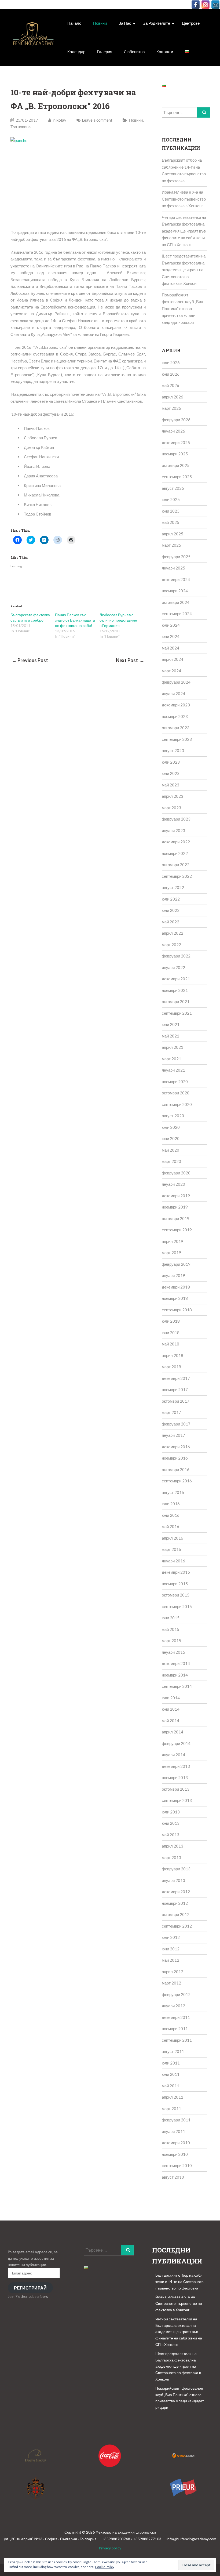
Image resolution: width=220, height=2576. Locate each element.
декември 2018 (176, 1287)
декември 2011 (176, 2017)
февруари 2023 (176, 819)
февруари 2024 (176, 682)
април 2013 (173, 1846)
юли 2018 (171, 1321)
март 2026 (171, 408)
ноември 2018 (175, 1298)
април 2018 (173, 1355)
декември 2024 (176, 579)
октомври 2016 (176, 1470)
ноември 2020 (175, 1082)
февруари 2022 (176, 956)
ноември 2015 (175, 1584)
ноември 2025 (175, 454)
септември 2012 (177, 1926)
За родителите (157, 23)
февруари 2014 (176, 1743)
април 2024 (173, 659)
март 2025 (171, 545)
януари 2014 (173, 1755)
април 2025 (173, 534)
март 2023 (171, 808)
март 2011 (171, 2109)
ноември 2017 (175, 1389)
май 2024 (170, 648)
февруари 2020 (176, 1173)
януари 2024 (173, 694)
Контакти (165, 52)
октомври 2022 (176, 865)
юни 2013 (171, 1823)
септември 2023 (177, 739)
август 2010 (173, 2177)
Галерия (105, 52)
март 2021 (171, 1059)
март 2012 (171, 1983)
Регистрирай (30, 2288)
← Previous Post (30, 660)
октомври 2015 (176, 1595)
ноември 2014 (175, 1675)
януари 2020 (173, 1184)
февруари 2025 (176, 557)
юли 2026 (171, 362)
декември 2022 (176, 842)
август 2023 (173, 750)
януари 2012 (173, 2006)
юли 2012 (171, 1937)
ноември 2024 (175, 591)
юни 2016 (171, 1515)
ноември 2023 (175, 716)
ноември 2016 (175, 1458)
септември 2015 (177, 1606)
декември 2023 (176, 705)
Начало (74, 23)
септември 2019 (177, 1230)
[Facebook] (196, 5)
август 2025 (173, 488)
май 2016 (170, 1526)
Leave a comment (97, 120)
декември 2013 (176, 1766)
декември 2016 (176, 1447)
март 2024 (171, 671)
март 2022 (171, 945)
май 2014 (170, 1721)
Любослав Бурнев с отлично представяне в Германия (118, 620)
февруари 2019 (176, 1264)
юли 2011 (171, 2063)
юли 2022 (171, 899)
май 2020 (170, 1150)
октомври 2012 (176, 1914)
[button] (33, 37)
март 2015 (171, 1641)
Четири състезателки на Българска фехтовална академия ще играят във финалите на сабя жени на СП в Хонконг (184, 231)
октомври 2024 (176, 602)
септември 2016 (177, 1481)
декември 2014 (176, 1663)
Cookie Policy (105, 2567)
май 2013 (170, 1835)
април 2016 (173, 1538)
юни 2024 (171, 636)
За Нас (125, 23)
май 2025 (170, 522)
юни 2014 (171, 1709)
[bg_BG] (187, 52)
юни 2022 (171, 910)
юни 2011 (171, 2074)
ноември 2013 (175, 1777)
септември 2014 (177, 1686)
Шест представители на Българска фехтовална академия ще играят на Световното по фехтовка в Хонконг (184, 270)
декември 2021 (176, 979)
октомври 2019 (176, 1218)
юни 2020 (171, 1138)
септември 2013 (177, 1800)
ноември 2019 (175, 1207)
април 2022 (173, 933)
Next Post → (130, 660)
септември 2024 (177, 614)
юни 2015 (171, 1618)
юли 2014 (171, 1698)
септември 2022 (177, 876)
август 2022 (173, 887)
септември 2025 (177, 477)
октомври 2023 (176, 728)
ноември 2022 (175, 853)
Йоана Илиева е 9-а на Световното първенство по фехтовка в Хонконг (184, 199)
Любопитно (134, 52)
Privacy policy (110, 2548)
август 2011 (173, 2051)
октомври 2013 (176, 1789)
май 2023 (170, 785)
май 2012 (170, 1960)
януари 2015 (173, 1652)
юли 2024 (171, 625)
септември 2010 (177, 2165)
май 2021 (170, 1036)
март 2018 (171, 1367)
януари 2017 (173, 1435)
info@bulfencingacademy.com (191, 2539)
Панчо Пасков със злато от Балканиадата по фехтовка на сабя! (75, 620)
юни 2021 (171, 1024)
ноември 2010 (175, 2154)
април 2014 (173, 1732)
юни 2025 (171, 511)
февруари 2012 (176, 1994)
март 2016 (171, 1549)
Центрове (191, 23)
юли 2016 (171, 1504)
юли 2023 (171, 762)
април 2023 (173, 796)
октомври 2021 (176, 1002)
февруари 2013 (176, 1869)
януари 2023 (173, 830)
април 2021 (173, 1047)
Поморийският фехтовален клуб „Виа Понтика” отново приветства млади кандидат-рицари (182, 309)
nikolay (59, 120)
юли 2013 (171, 1812)
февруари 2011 (176, 2120)
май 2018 (170, 1344)
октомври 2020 (176, 1093)
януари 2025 (173, 568)
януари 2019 (173, 1275)
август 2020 (173, 1116)
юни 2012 (171, 1949)
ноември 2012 (175, 1903)
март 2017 (171, 1412)
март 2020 (171, 1161)
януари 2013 (173, 1880)
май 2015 (170, 1629)
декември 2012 (176, 1892)
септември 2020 (177, 1104)
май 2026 (170, 385)
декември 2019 (176, 1196)
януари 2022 (173, 967)
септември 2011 (177, 2040)
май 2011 (170, 2086)
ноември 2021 (175, 990)
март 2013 (171, 1857)
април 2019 (173, 1241)
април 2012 (173, 1972)
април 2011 (173, 2097)
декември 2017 (176, 1378)
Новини (100, 23)
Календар (76, 52)
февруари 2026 (176, 420)
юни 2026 (171, 374)
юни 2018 (171, 1333)
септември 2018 (177, 1310)
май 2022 (170, 922)
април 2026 (173, 397)
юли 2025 (171, 499)
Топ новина (21, 127)
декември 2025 (176, 442)
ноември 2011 (175, 2029)
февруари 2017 (176, 1424)
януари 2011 (173, 2131)
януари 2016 (173, 1561)
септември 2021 (177, 1013)
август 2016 (173, 1492)
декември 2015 (176, 1572)
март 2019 (171, 1253)
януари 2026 (173, 431)
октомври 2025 (176, 465)
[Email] (215, 5)
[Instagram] (206, 5)
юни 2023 (171, 773)
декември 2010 (176, 2143)
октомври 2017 (176, 1401)
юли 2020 (171, 1127)
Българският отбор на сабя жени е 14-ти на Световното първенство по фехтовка (179, 2282)
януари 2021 (173, 1070)
